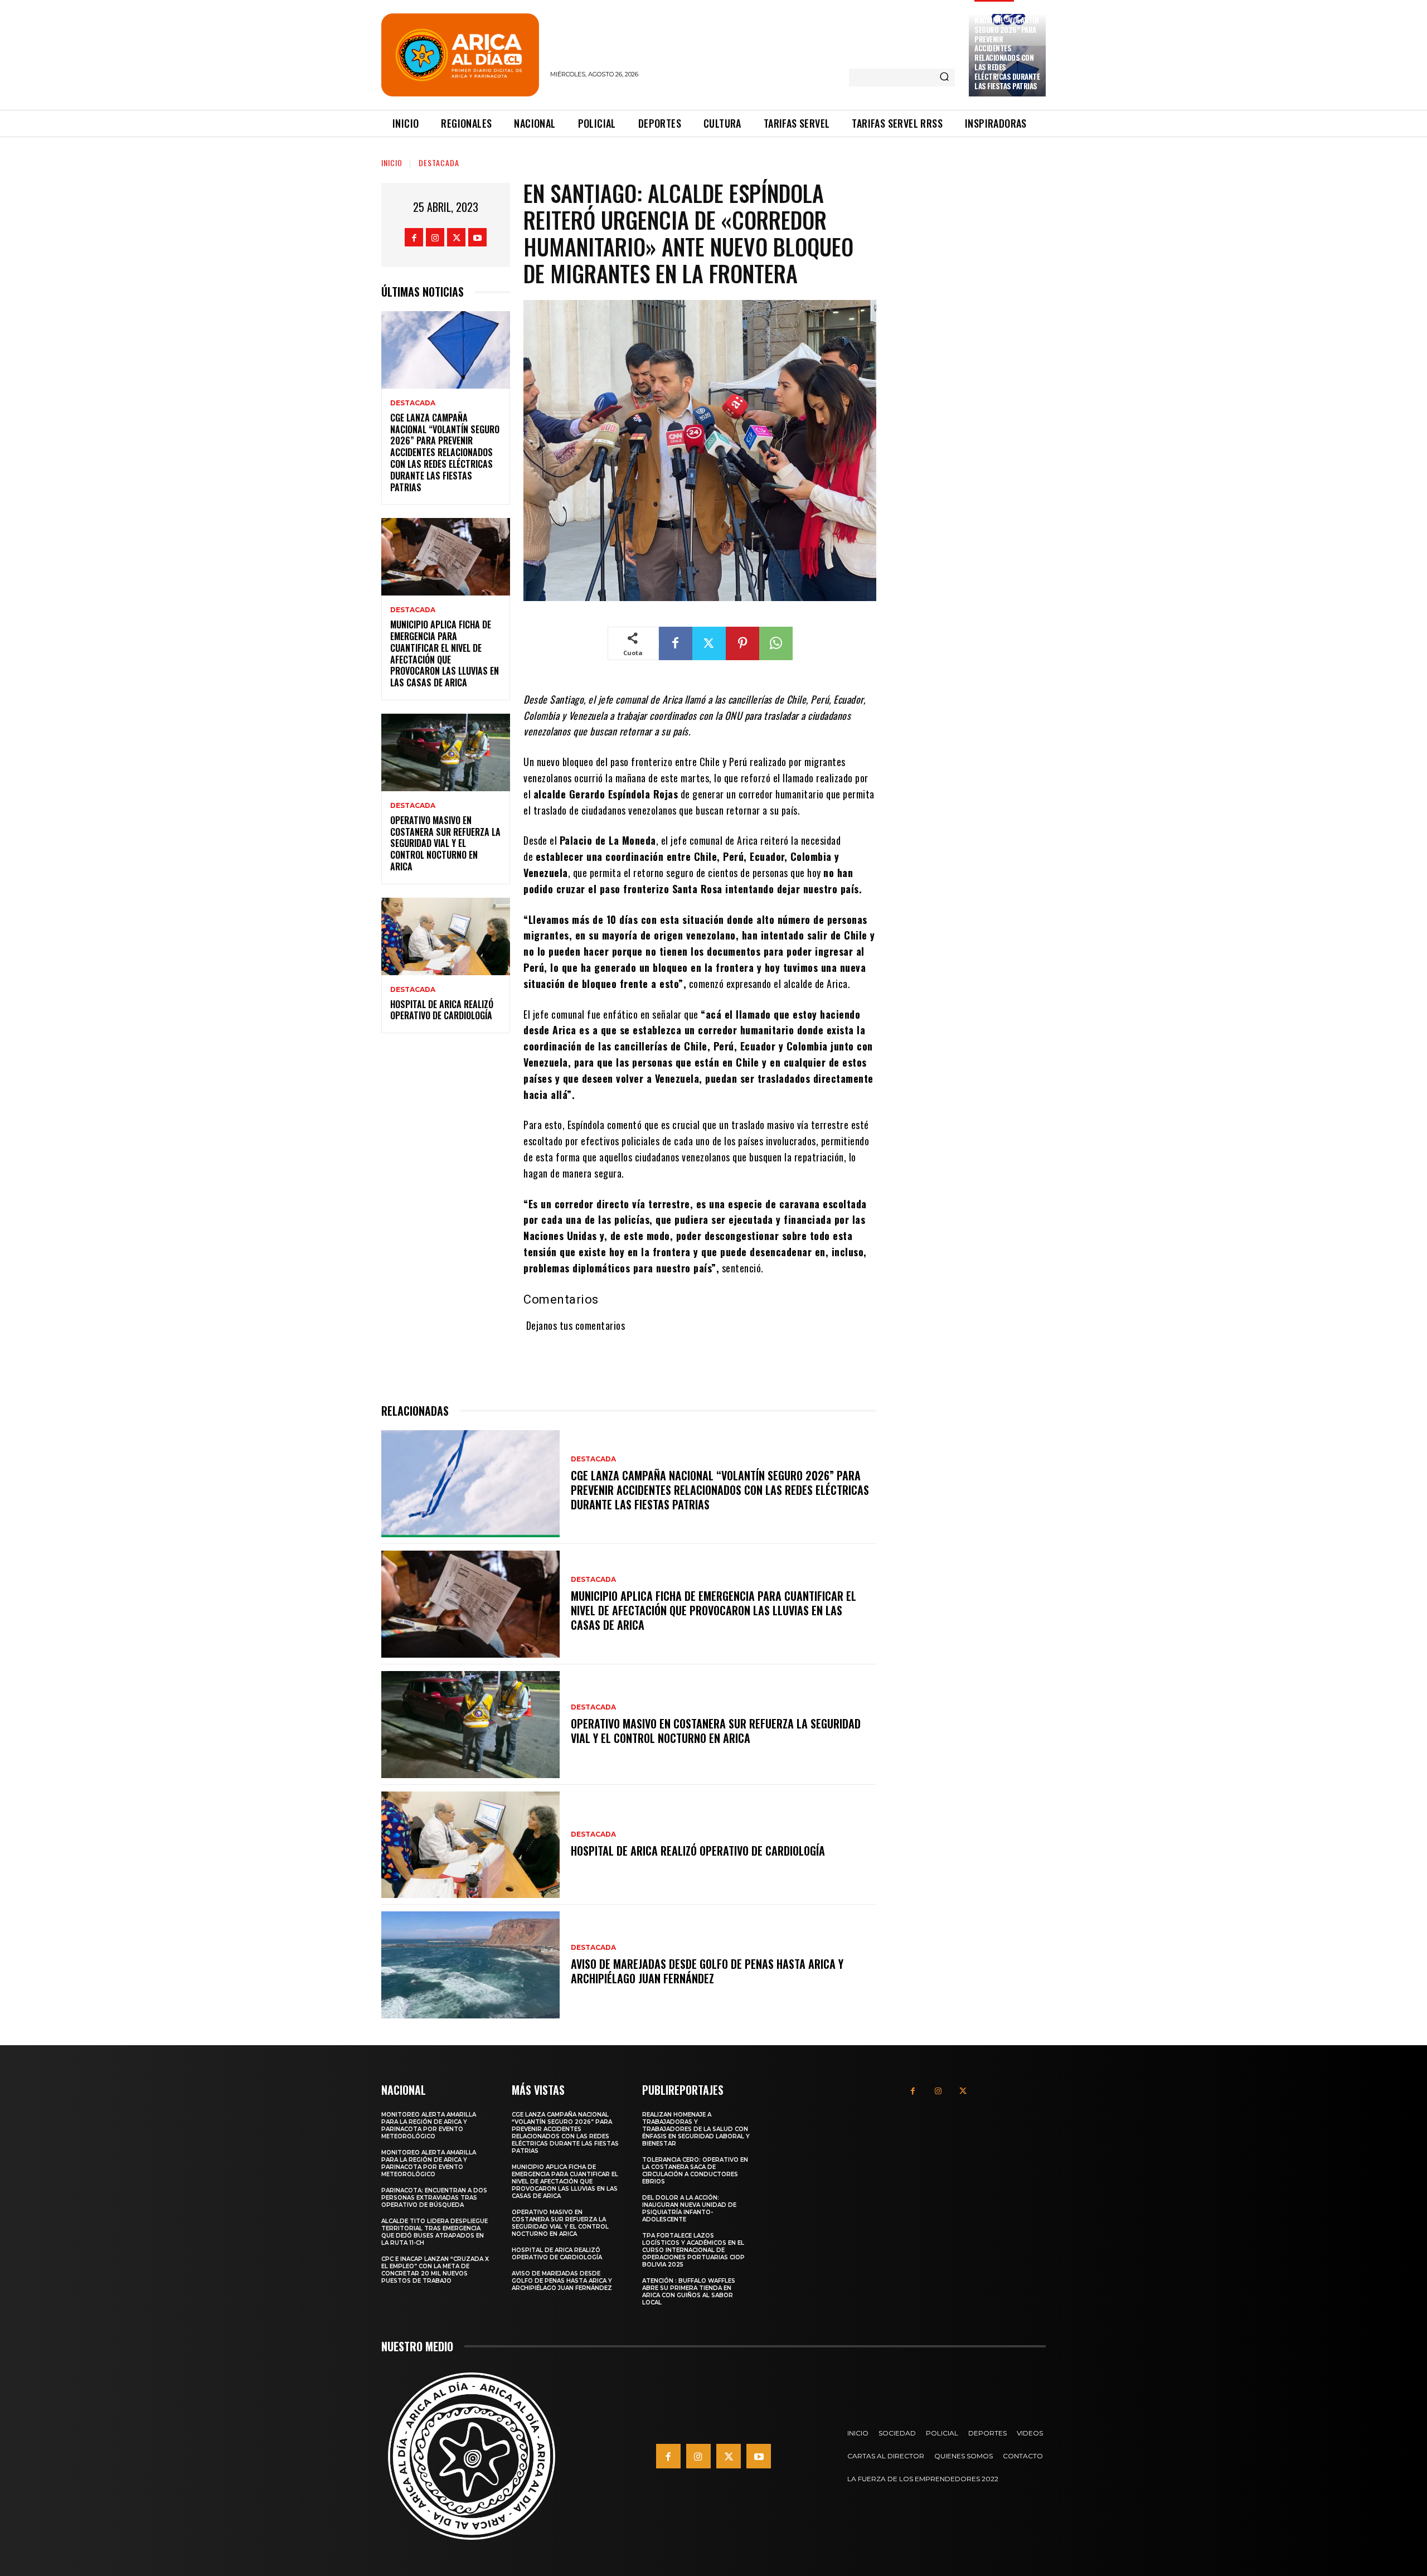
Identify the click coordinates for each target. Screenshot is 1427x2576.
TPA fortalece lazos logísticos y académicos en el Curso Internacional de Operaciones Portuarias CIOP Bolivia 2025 (693, 2250)
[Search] (944, 78)
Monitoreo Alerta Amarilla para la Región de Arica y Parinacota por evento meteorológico (429, 2125)
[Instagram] (435, 237)
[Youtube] (477, 237)
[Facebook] (414, 237)
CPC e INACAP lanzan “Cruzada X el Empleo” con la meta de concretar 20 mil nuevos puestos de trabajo (435, 2270)
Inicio (392, 163)
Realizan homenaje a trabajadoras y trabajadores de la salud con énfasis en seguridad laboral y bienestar (696, 2129)
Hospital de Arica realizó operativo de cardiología (442, 1010)
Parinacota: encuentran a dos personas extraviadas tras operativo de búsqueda (434, 2198)
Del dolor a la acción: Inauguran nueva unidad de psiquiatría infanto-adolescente (689, 2209)
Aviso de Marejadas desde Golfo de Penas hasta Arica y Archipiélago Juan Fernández (707, 1971)
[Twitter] (456, 237)
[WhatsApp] (776, 643)
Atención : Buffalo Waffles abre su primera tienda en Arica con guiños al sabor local (689, 2292)
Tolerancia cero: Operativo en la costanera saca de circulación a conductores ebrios (695, 2171)
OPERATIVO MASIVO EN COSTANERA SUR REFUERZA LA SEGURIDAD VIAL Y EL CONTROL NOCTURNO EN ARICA (445, 843)
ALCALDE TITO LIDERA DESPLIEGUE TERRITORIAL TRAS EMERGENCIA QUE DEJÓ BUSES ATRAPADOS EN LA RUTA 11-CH (435, 2232)
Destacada (439, 163)
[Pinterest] (742, 643)
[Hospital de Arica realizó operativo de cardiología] (446, 936)
